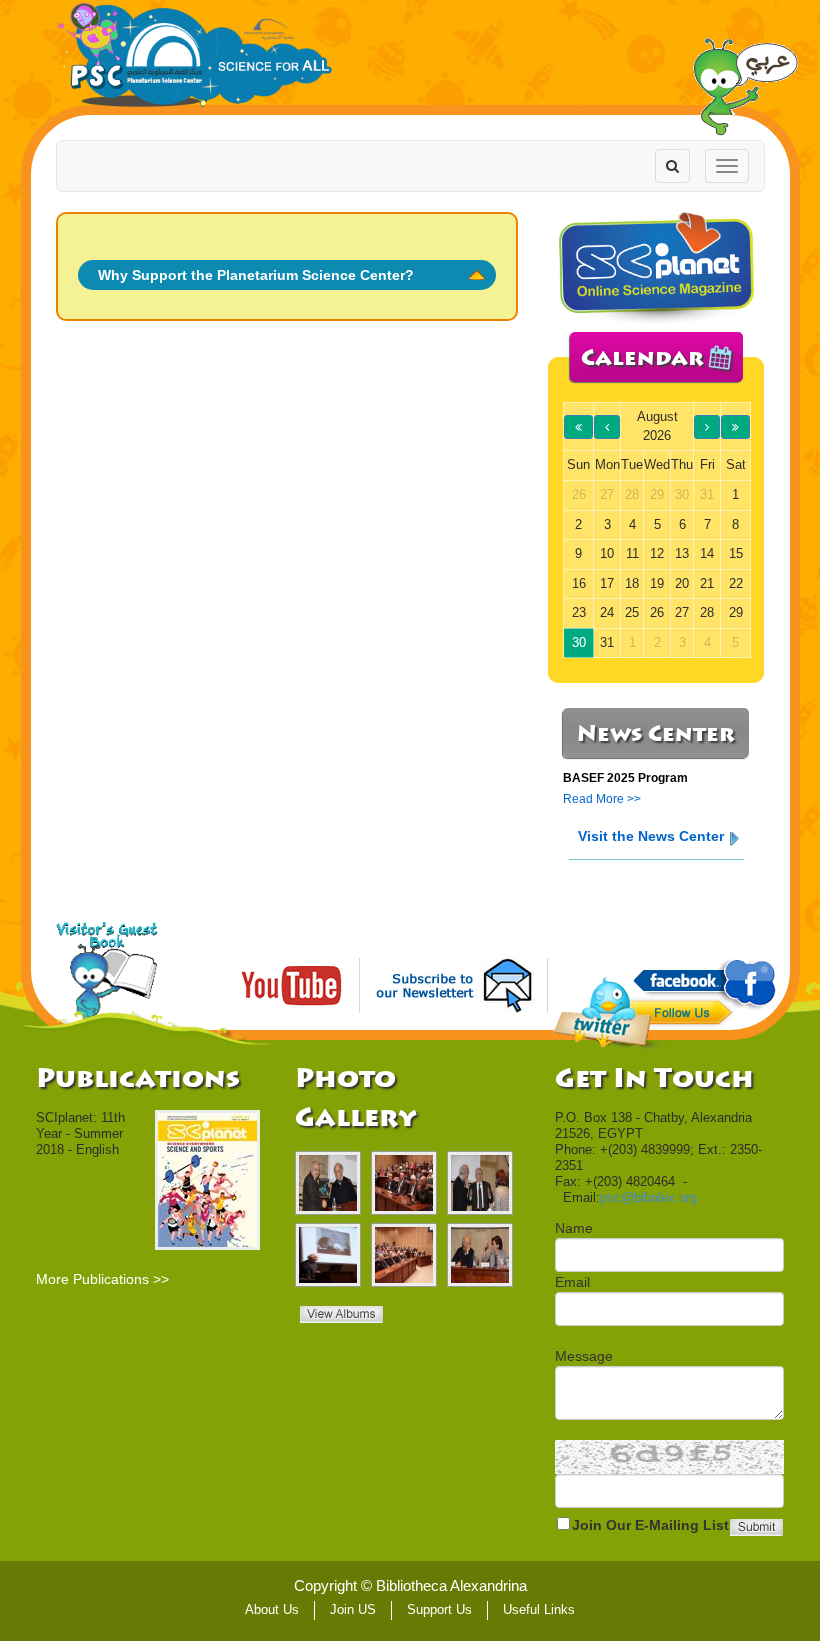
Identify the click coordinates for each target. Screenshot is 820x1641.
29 (736, 612)
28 (707, 612)
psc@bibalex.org (648, 1197)
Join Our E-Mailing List (650, 1525)
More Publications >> (102, 1279)
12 (657, 553)
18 (632, 583)
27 (682, 612)
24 (607, 612)
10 (607, 553)
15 (736, 553)
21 (707, 583)
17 (607, 583)
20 (682, 583)
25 (632, 612)
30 (579, 642)
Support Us (439, 1609)
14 (707, 553)
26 (657, 612)
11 (632, 553)
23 (579, 612)
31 (607, 642)
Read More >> (602, 799)
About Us (272, 1609)
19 (657, 583)
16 (579, 583)
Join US (353, 1609)
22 (736, 583)
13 (682, 553)
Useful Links (539, 1609)
